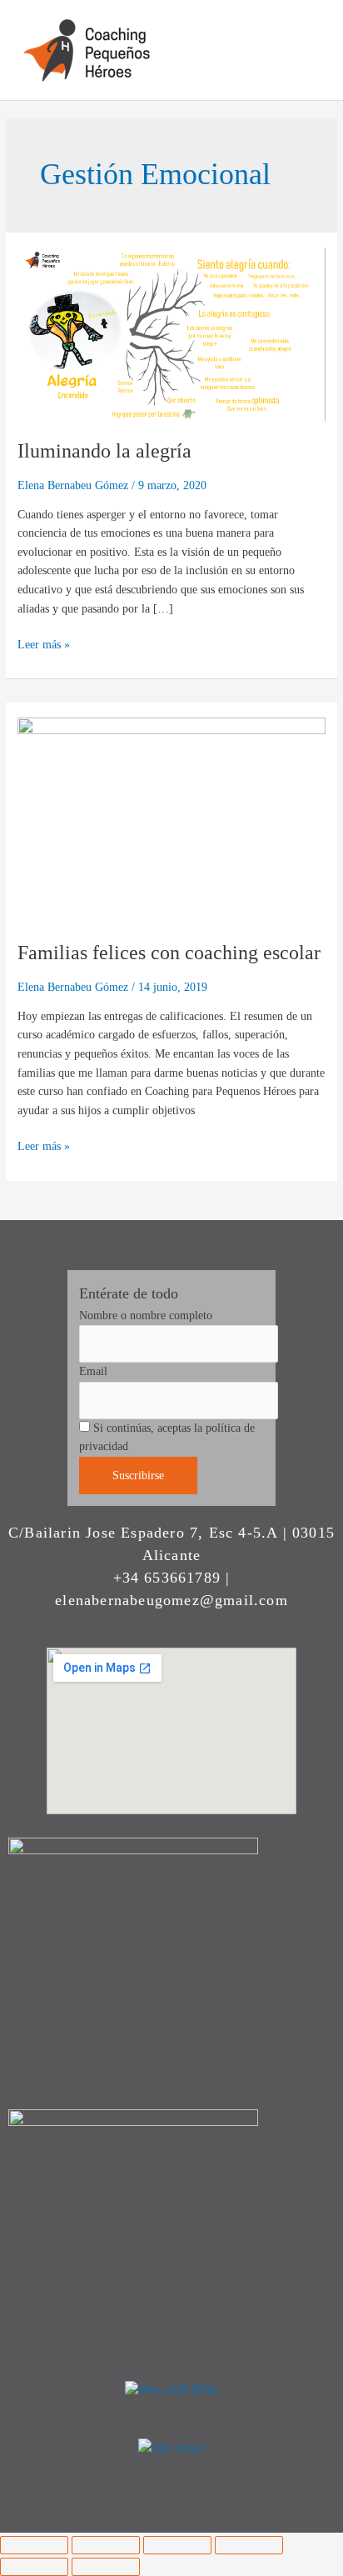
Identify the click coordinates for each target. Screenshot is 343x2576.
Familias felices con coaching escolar (169, 953)
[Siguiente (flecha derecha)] (106, 2567)
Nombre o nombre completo (146, 1316)
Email (93, 1371)
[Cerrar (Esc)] (249, 2545)
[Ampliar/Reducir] (34, 2545)
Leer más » (44, 643)
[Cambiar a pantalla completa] (106, 2545)
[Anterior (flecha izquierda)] (34, 2567)
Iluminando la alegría (104, 451)
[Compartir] (177, 2545)
